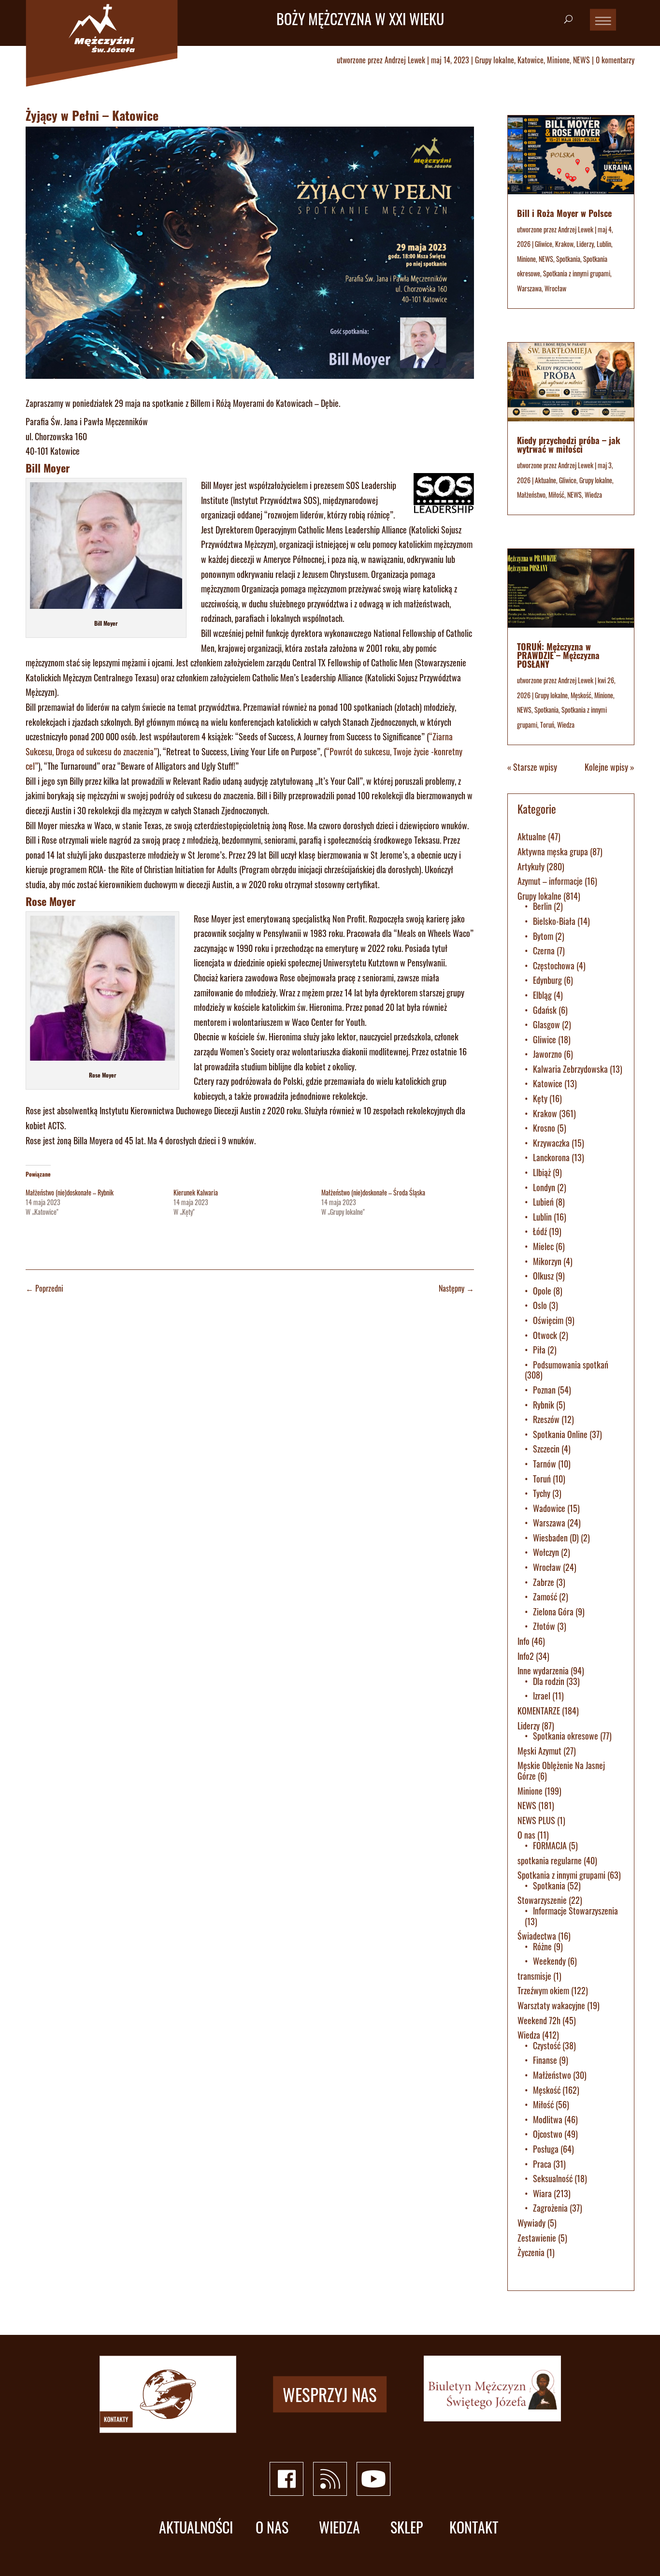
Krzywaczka (551, 1143)
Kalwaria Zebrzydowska (570, 1069)
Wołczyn (546, 1552)
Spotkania (568, 259)
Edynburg (547, 980)
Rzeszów (546, 1419)
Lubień (543, 1202)
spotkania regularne (550, 1860)
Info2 (526, 1656)
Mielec (543, 1246)
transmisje (534, 1976)
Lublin (604, 244)
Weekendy (549, 1961)
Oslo (540, 1305)
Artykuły (531, 866)
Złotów (544, 1626)
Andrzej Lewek (405, 60)
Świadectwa (537, 1936)
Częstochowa (554, 965)
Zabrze (544, 1582)
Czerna (544, 950)
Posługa (546, 2149)
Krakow (564, 244)
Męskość (581, 695)
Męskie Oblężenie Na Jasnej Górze (561, 1770)
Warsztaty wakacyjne (551, 2005)
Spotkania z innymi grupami (577, 273)
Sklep (407, 2527)
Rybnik (544, 1405)
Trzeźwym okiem (543, 1990)
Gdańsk (545, 1010)
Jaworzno (547, 1054)
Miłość (556, 495)
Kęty (540, 1098)
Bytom (543, 936)
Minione (558, 60)
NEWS (581, 60)
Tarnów (545, 1464)
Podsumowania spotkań (571, 1365)
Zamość (545, 1597)
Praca (542, 2164)
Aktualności (196, 2527)
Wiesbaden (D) (556, 1538)
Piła (539, 1350)
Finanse (545, 2060)
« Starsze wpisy (532, 767)
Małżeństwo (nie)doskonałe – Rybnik (70, 1192)
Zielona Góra (553, 1612)
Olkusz (543, 1276)
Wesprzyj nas (330, 2394)
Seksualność (553, 2178)
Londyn (544, 1187)
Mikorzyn (547, 1261)
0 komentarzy (615, 60)
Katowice (531, 60)
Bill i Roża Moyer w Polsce (564, 213)
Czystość (547, 2045)
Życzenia (531, 2252)
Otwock (545, 1335)
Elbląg (542, 995)
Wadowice (549, 1508)
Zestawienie (537, 2238)
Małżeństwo (531, 495)
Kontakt (474, 2527)
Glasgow (546, 1024)
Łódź (540, 1231)
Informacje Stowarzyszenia (575, 1911)
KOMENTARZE (539, 1711)
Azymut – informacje (550, 881)
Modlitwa (548, 2119)
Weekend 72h (539, 2020)
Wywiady (531, 2223)
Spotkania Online (560, 1434)
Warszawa (529, 288)
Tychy (542, 1493)
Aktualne (545, 480)
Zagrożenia (550, 2208)
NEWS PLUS (536, 1820)
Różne (542, 1946)
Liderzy (585, 244)
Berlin (542, 906)
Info (524, 1641)
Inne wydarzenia (543, 1670)
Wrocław (555, 288)
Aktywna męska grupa (553, 851)
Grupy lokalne (495, 60)
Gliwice (544, 244)
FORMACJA (550, 1845)
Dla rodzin (549, 1681)
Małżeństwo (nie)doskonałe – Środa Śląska (373, 1192)
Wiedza (593, 495)
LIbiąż (542, 1172)
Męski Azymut (539, 1751)
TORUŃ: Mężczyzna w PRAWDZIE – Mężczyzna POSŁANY (558, 655)
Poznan (544, 1390)
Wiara (542, 2193)
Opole (542, 1291)
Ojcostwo (548, 2134)
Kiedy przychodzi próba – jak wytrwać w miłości (569, 445)
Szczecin (546, 1449)
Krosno (544, 1128)
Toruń (547, 725)
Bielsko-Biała (554, 921)
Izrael (542, 1696)
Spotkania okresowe (566, 1736)
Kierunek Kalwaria (196, 1192)
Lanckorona (551, 1157)
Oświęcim (548, 1320)
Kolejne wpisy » (610, 767)
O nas (526, 1835)
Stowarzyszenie (542, 1900)
